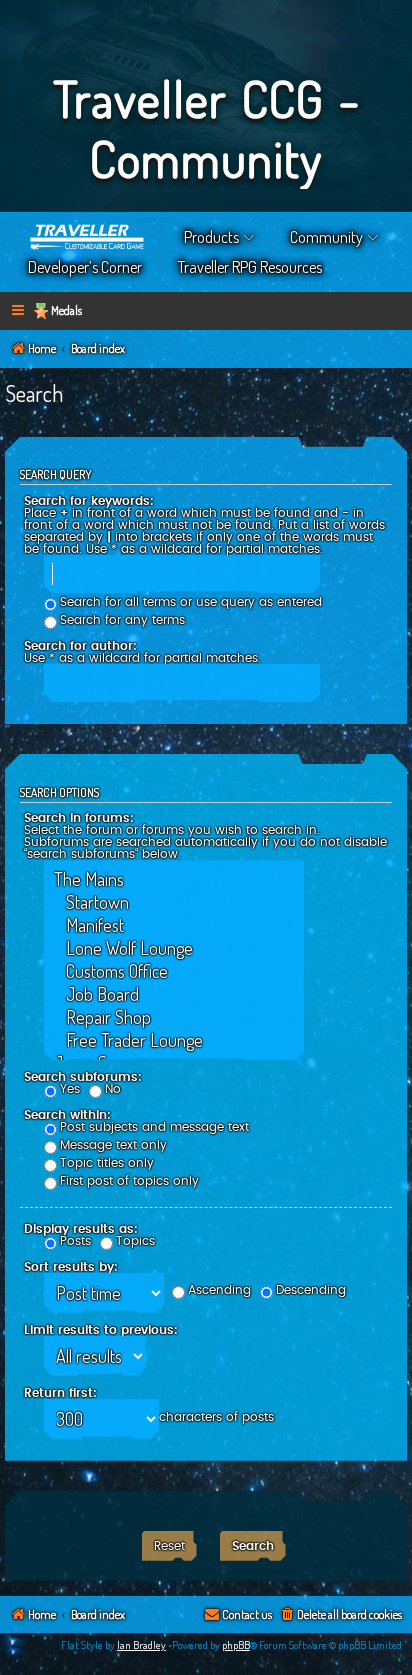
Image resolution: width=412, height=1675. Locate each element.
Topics (135, 1241)
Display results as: (81, 1229)
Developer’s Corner (85, 267)
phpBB (236, 1645)
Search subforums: (83, 1077)
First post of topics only (129, 1181)
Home (88, 237)
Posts (75, 1241)
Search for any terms (122, 620)
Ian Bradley (141, 1645)
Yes (70, 1089)
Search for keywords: (89, 501)
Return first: (60, 1393)
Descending (311, 1290)
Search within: (67, 1115)
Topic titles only (107, 1163)
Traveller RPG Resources (250, 267)
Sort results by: (71, 1267)
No (113, 1089)
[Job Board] (174, 994)
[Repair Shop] (174, 1017)
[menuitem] (340, 1615)
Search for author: (80, 646)
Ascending (219, 1290)
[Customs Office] (174, 971)
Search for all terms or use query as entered (191, 602)
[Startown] (174, 902)
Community (326, 237)
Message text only (113, 1145)
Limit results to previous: (101, 1330)
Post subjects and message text (154, 1127)
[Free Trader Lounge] (174, 1040)
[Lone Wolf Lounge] (174, 948)
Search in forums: (79, 818)
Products (211, 237)
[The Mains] (174, 879)
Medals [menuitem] (66, 310)
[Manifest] (174, 925)
